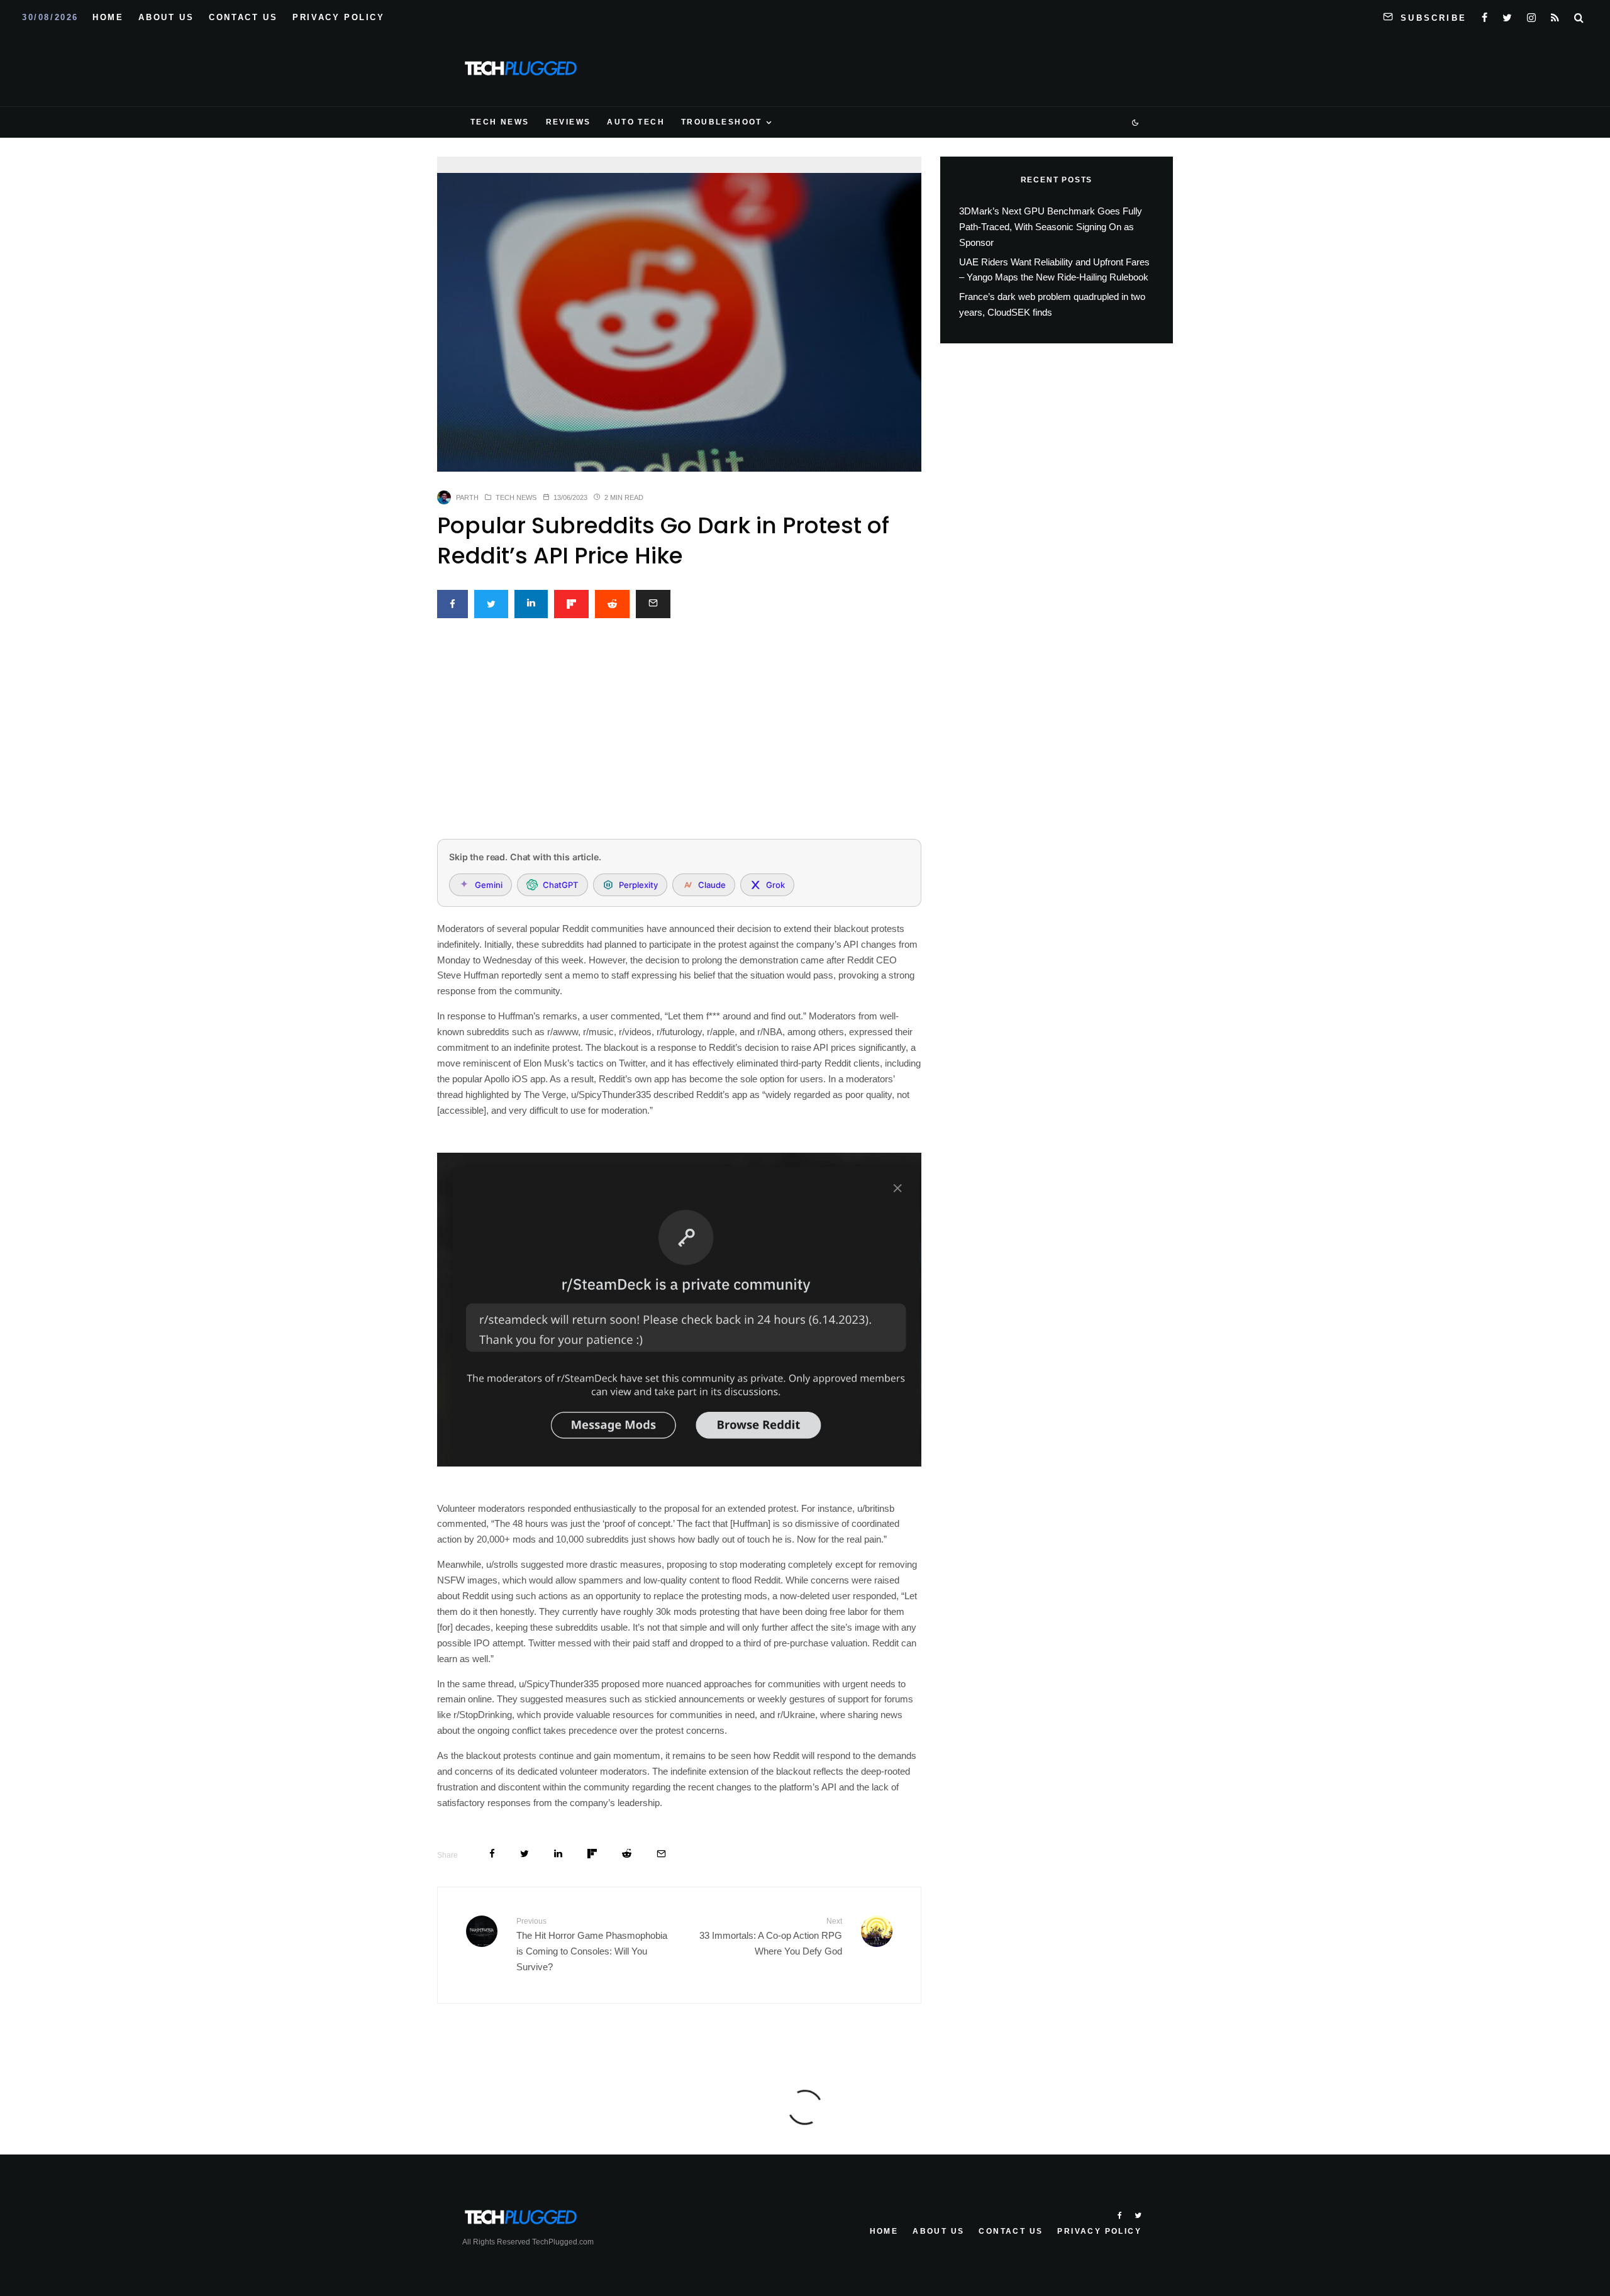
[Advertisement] (679, 736)
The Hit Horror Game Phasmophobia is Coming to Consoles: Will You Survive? (592, 1944)
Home (108, 17)
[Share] (452, 604)
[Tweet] (491, 604)
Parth (467, 497)
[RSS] (1555, 15)
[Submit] (612, 604)
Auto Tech (636, 122)
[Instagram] (1531, 15)
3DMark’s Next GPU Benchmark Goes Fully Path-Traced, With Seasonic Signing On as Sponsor (1051, 227)
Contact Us (243, 17)
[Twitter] (1507, 15)
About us (166, 17)
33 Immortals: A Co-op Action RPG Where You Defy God (771, 1937)
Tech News (500, 122)
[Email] (653, 604)
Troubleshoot (722, 122)
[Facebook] (1485, 15)
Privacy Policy (338, 17)
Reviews (569, 122)
